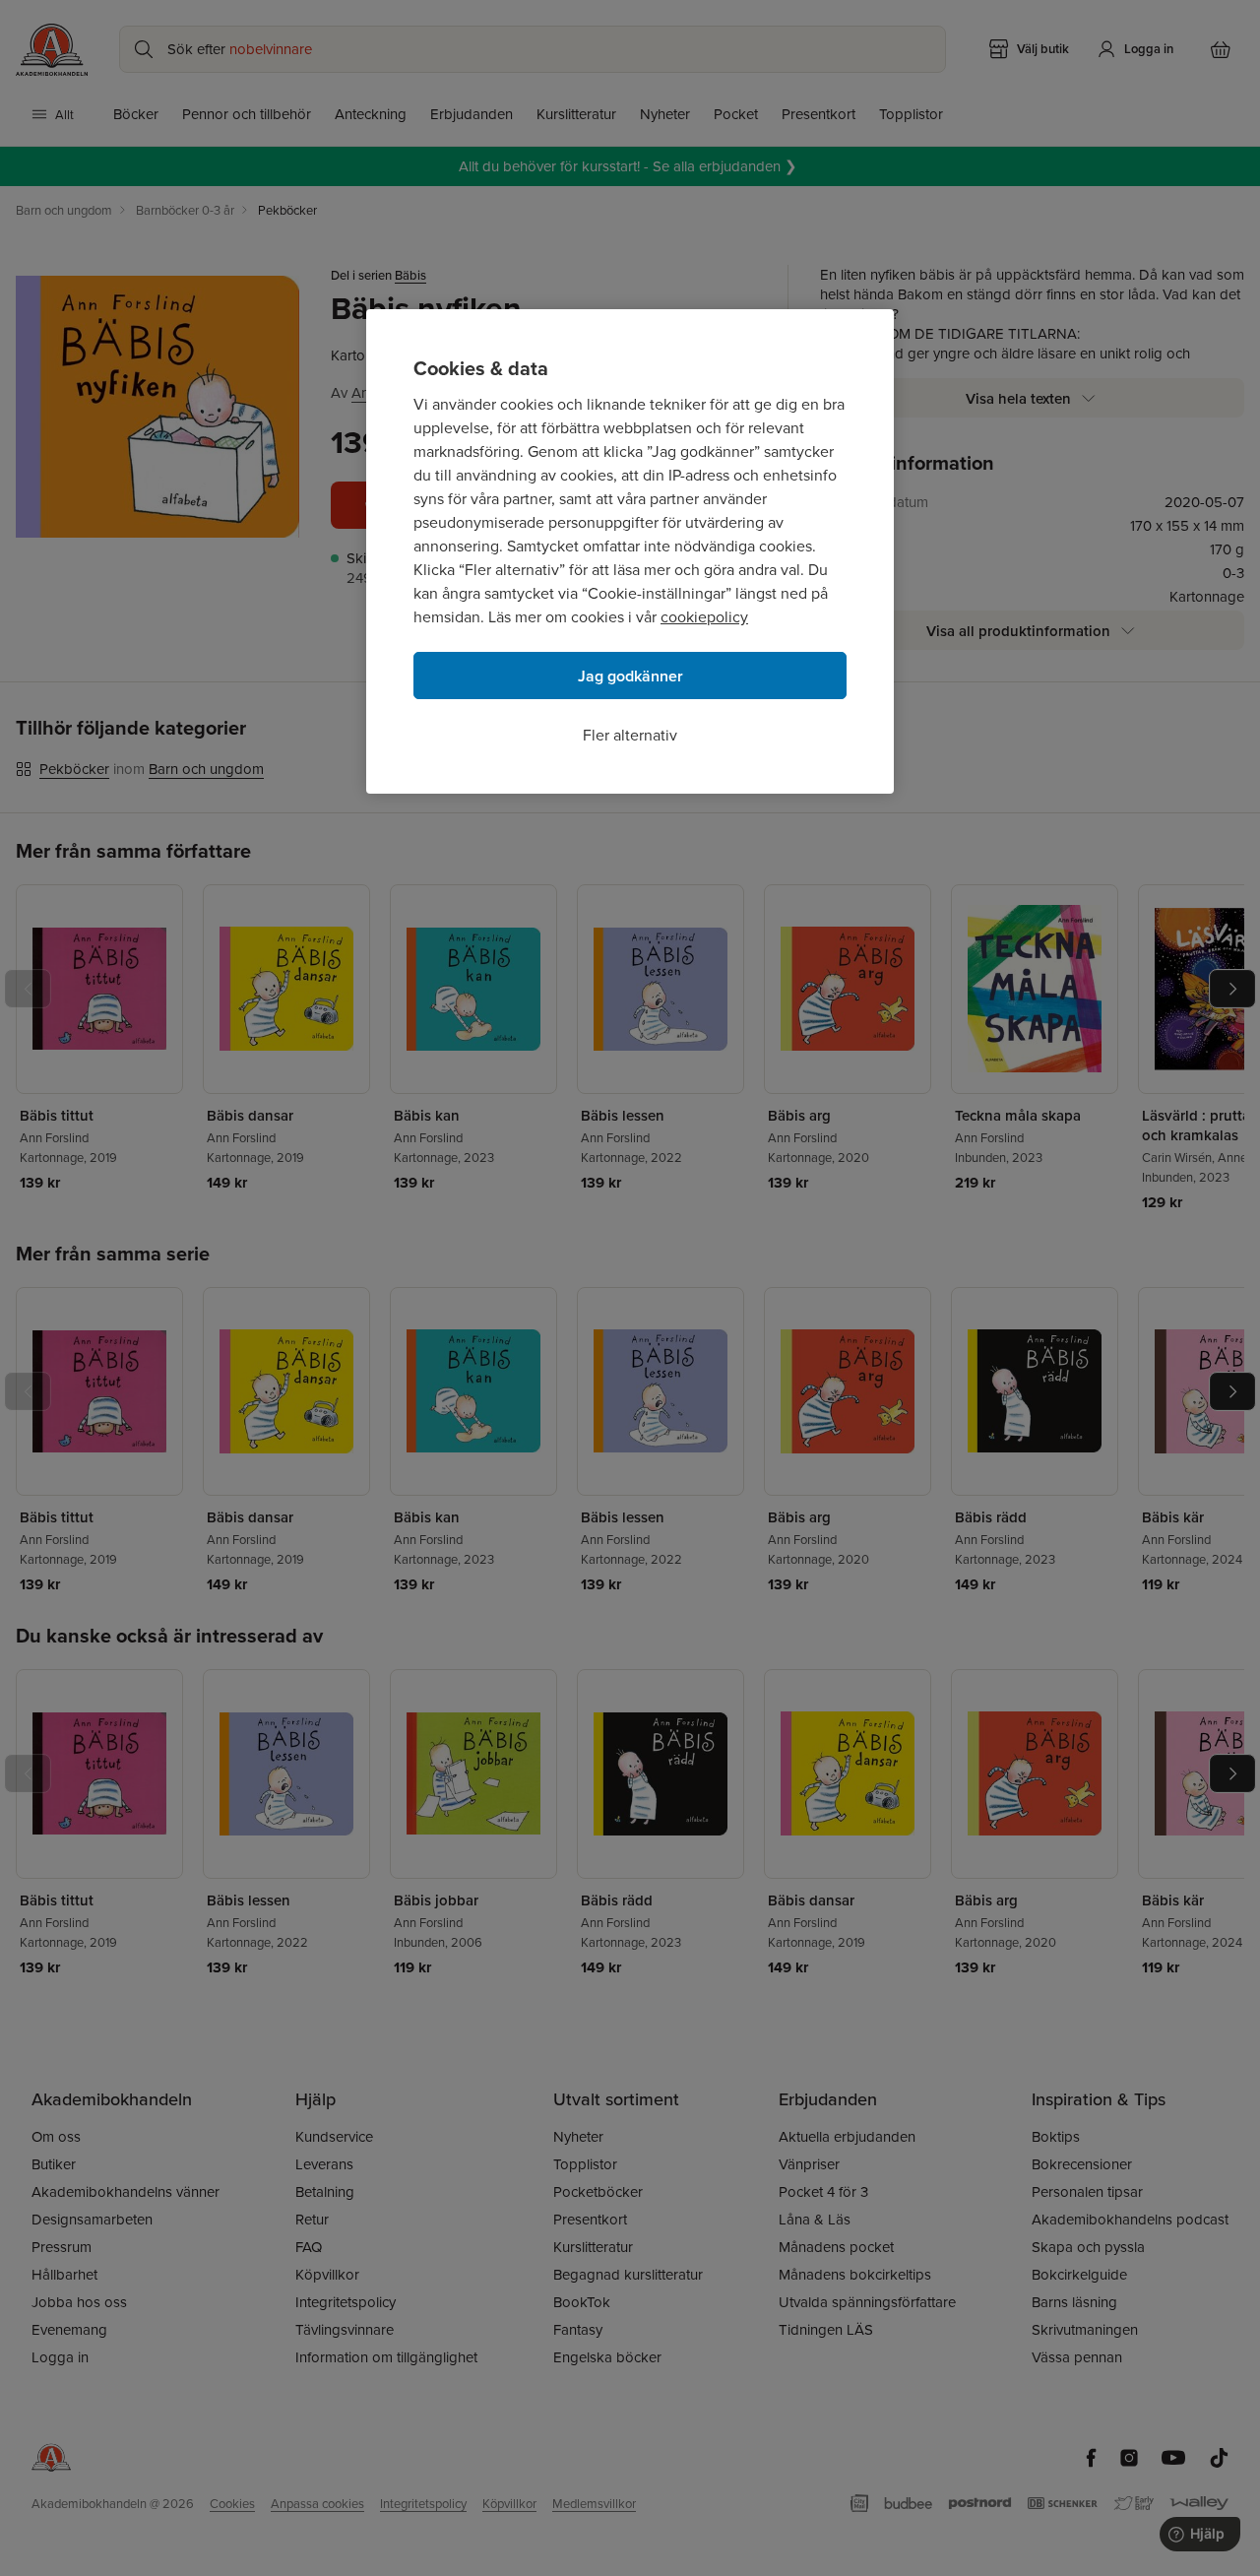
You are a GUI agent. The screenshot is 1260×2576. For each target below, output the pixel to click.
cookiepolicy (704, 616)
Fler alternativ (630, 735)
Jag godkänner (630, 676)
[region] (630, 551)
